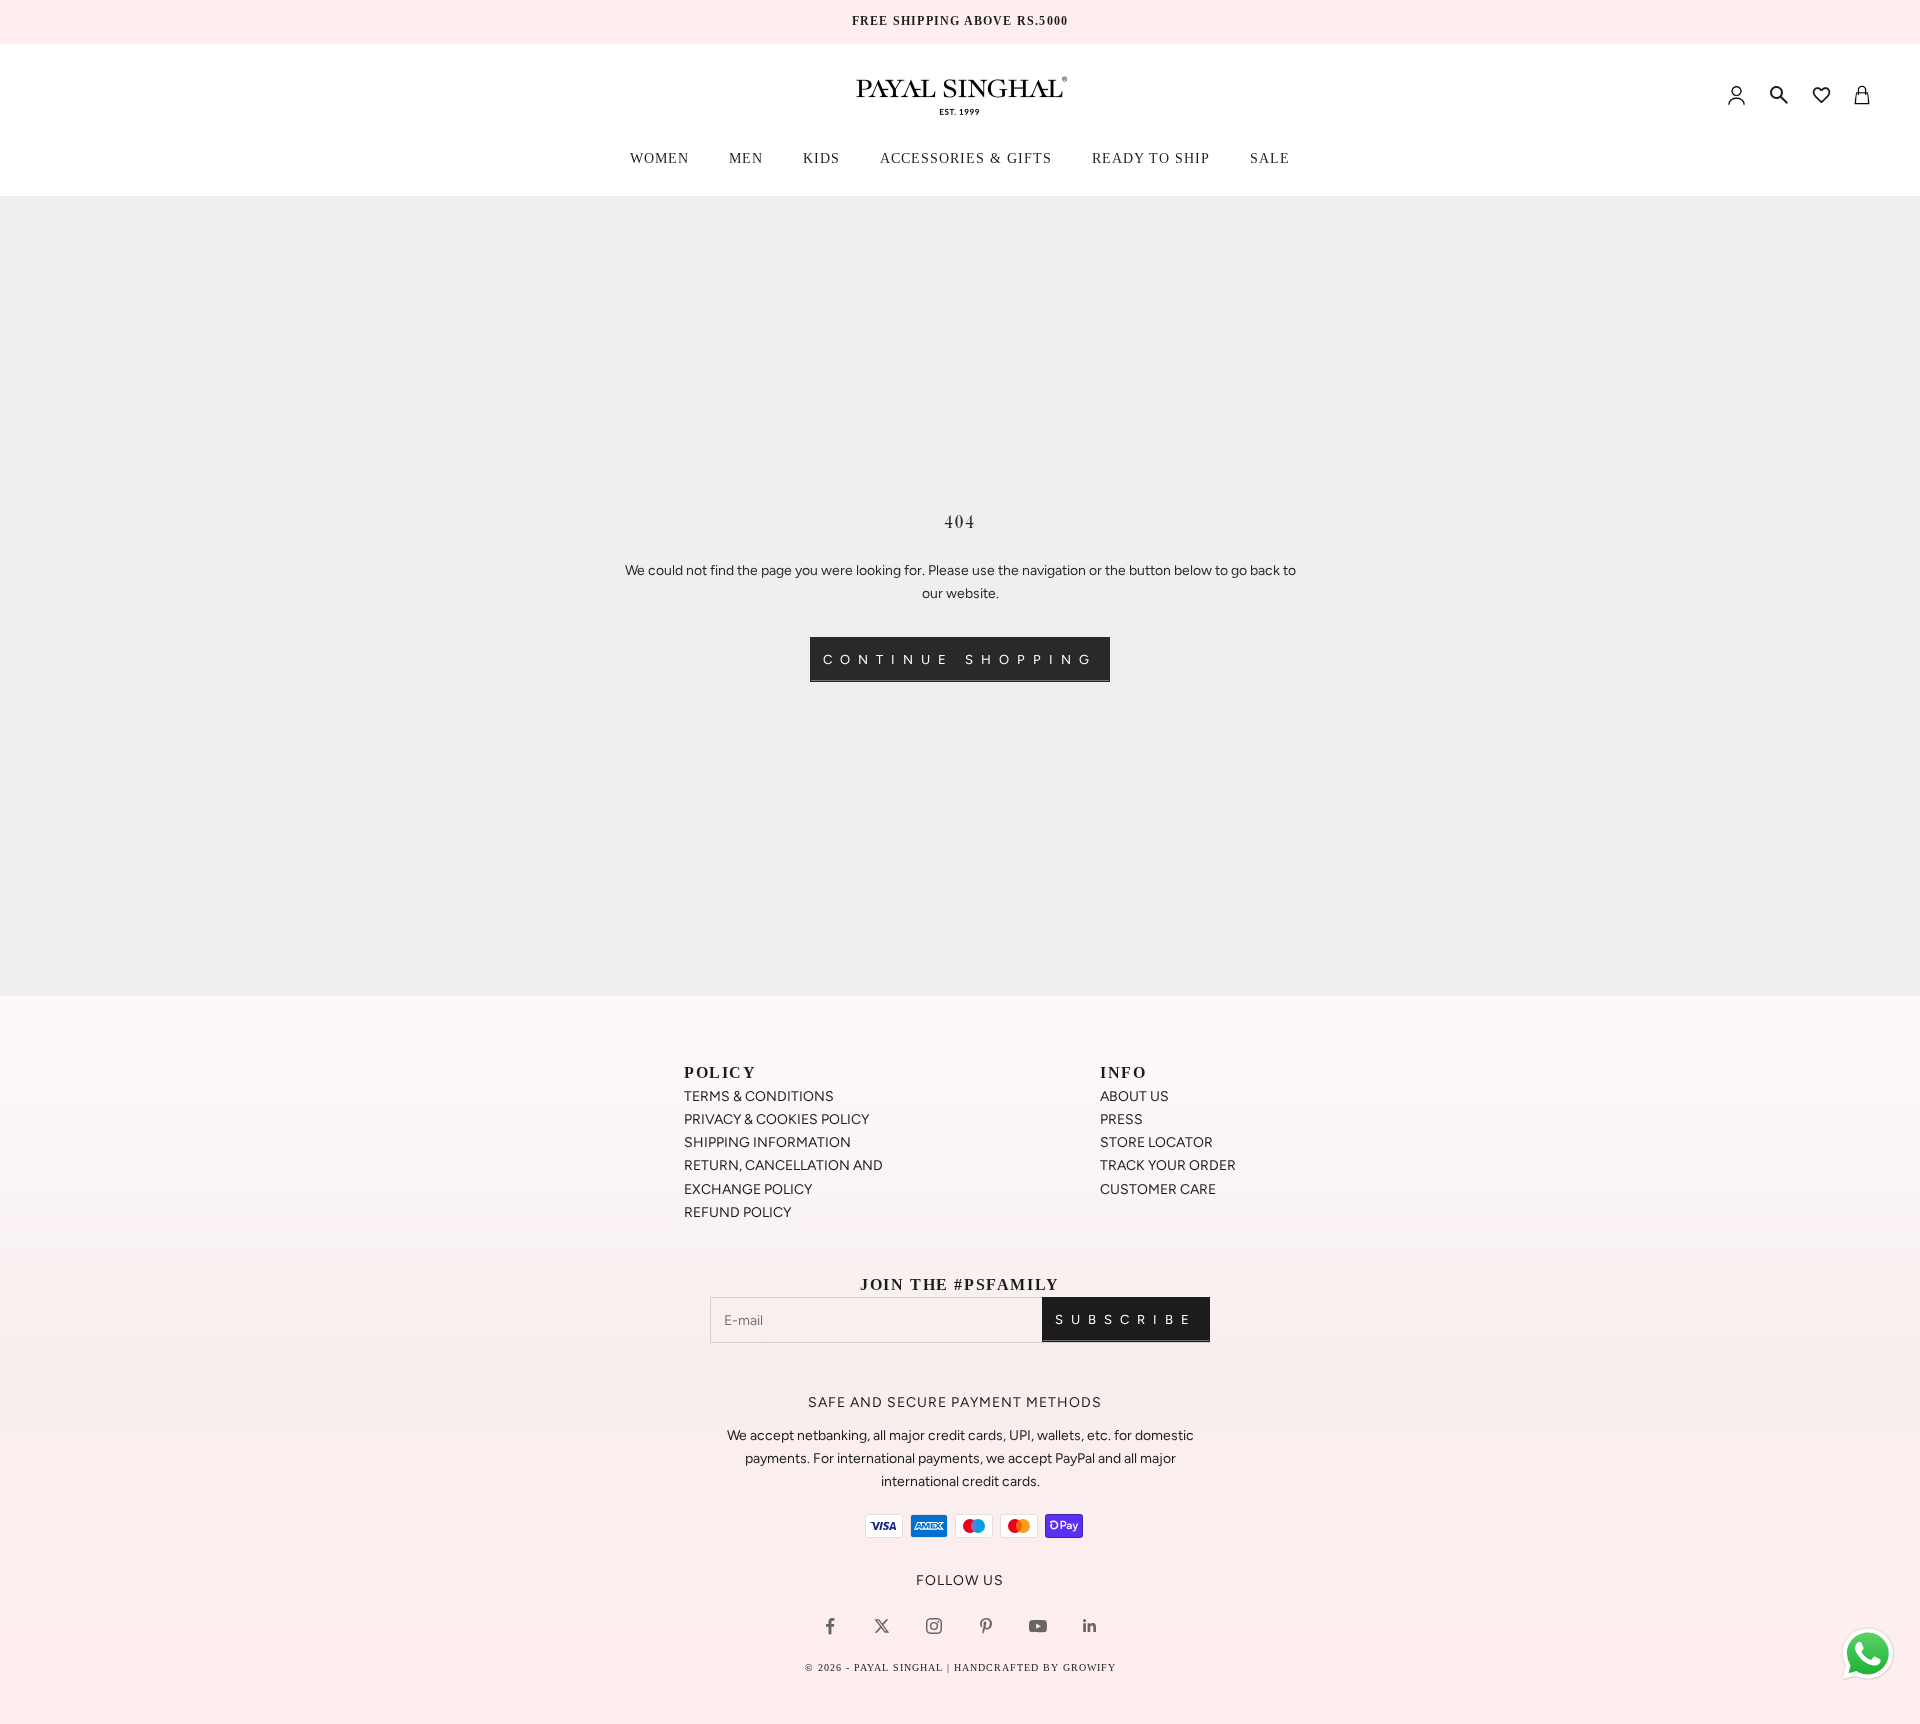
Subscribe (1126, 1319)
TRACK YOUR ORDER (1168, 1165)
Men (746, 158)
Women (659, 158)
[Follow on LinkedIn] (1090, 1626)
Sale (1270, 158)
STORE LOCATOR (1156, 1142)
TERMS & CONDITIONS (759, 1096)
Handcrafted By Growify (1035, 1667)
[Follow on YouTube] (1038, 1626)
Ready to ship (1151, 158)
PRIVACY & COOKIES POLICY (776, 1119)
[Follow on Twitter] (882, 1626)
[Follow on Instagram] (934, 1626)
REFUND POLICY (737, 1212)
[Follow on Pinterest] (986, 1626)
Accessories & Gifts (966, 158)
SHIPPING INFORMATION (767, 1142)
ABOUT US (1134, 1096)
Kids (821, 158)
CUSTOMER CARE (1158, 1189)
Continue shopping (960, 659)
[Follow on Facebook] (830, 1626)
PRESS (1121, 1119)
